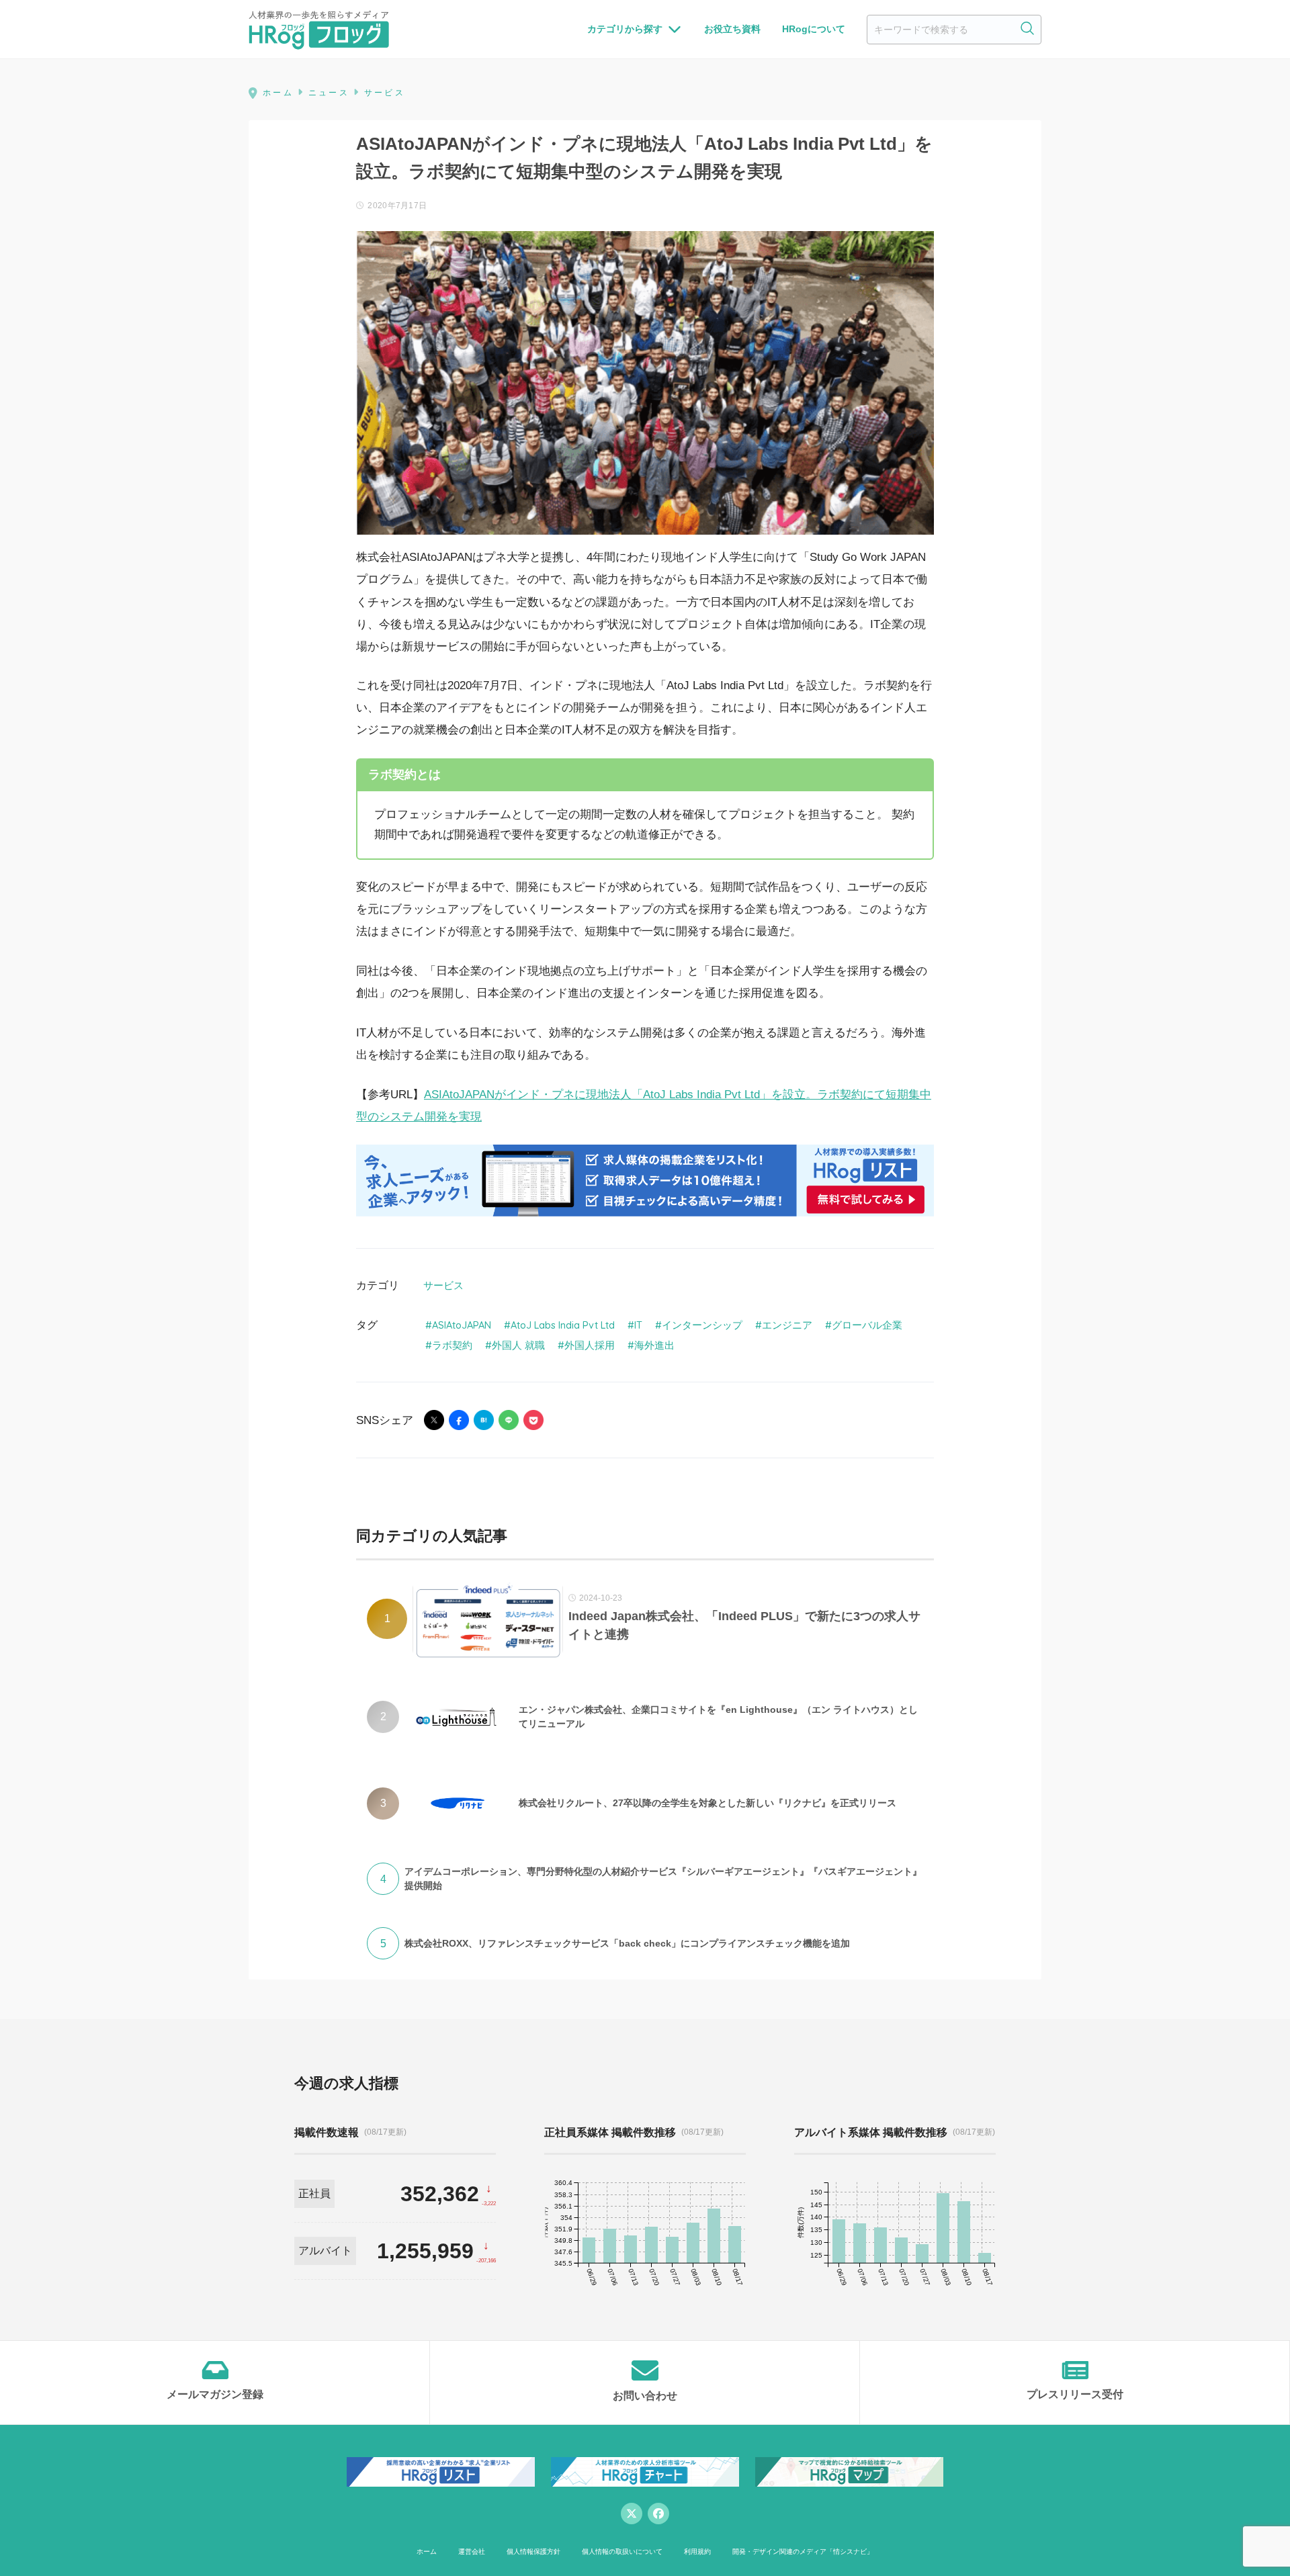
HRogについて (814, 29)
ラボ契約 (452, 1345)
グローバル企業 (867, 1325)
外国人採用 (590, 1345)
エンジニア (787, 1325)
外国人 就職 (518, 1345)
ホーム (427, 2551)
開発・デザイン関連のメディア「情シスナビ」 (803, 2551)
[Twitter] (632, 2514)
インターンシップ (702, 1325)
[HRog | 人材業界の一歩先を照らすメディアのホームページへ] (319, 30)
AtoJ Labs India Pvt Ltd (563, 1325)
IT (638, 1325)
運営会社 (472, 2551)
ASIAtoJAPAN (462, 1325)
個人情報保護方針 (533, 2551)
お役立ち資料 (732, 29)
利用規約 (697, 2551)
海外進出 (654, 1345)
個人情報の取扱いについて (622, 2551)
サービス (443, 1285)
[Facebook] (658, 2514)
